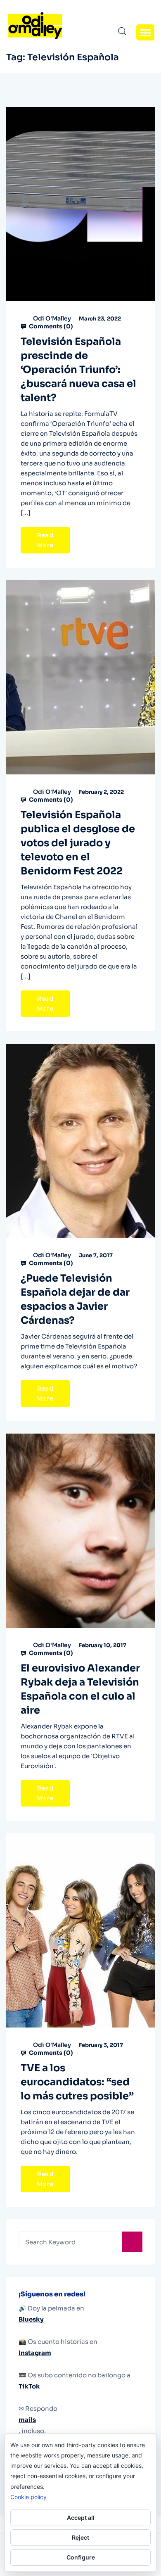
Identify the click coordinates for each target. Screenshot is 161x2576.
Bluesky (31, 2319)
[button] (145, 32)
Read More (45, 540)
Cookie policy (28, 2497)
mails (27, 2420)
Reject (80, 2537)
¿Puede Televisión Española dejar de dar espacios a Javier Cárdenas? (75, 1299)
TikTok (29, 2386)
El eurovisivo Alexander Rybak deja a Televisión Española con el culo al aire (80, 1689)
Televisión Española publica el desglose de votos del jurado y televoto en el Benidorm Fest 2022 (78, 843)
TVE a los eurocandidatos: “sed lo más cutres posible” (77, 2082)
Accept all (81, 2518)
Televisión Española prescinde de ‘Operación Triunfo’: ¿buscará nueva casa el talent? (78, 370)
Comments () (50, 326)
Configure (81, 2557)
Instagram (35, 2353)
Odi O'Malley (52, 318)
